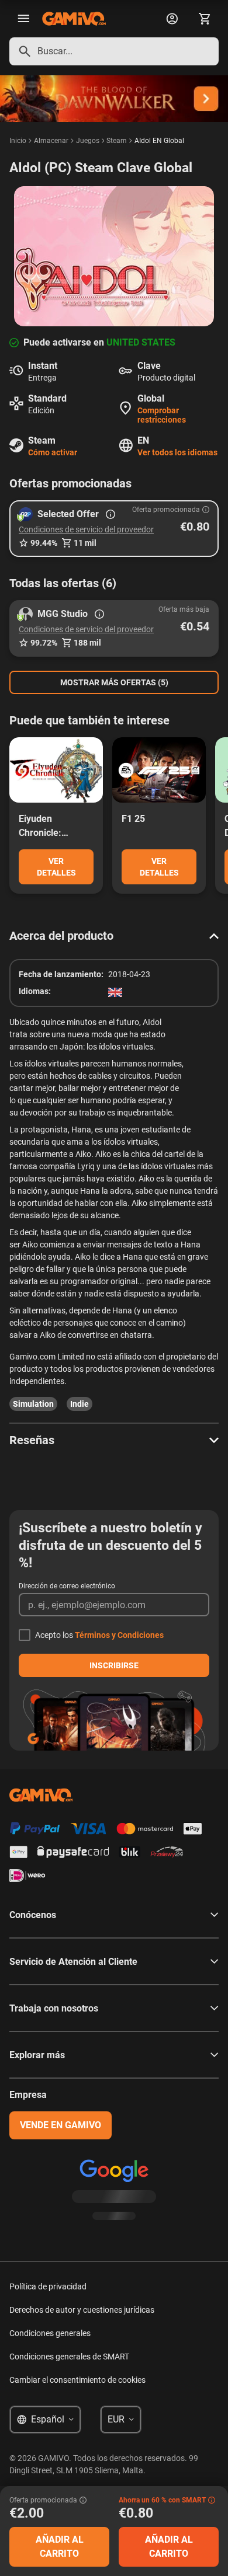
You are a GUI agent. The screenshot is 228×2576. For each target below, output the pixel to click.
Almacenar (51, 141)
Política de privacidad (48, 2286)
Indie (80, 1404)
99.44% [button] (44, 543)
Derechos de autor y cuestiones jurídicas (82, 2310)
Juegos (88, 141)
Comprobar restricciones (162, 415)
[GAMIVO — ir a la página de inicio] (74, 19)
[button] (114, 529)
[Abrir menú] (23, 19)
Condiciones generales (50, 2333)
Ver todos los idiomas (177, 452)
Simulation (33, 1404)
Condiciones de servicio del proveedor (86, 529)
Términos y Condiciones (119, 1635)
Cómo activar (53, 452)
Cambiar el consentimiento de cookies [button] (77, 2380)
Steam (117, 141)
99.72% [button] (44, 643)
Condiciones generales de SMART (69, 2357)
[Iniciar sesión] (172, 19)
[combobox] (114, 51)
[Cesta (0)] (205, 19)
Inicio (18, 141)
